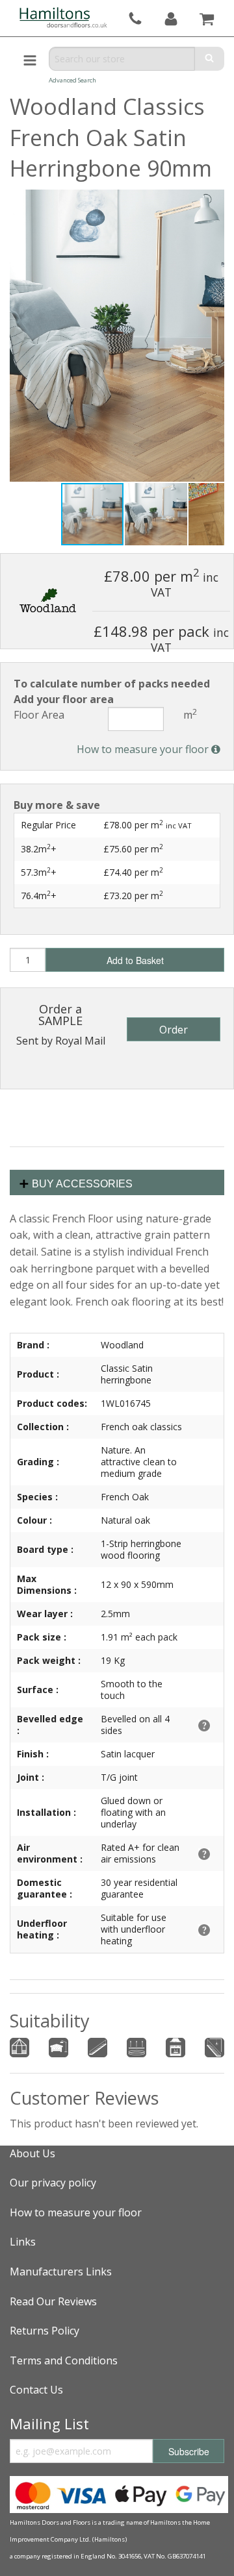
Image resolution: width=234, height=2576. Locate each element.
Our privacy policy (53, 2183)
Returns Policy (45, 2331)
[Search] (210, 59)
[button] (157, 514)
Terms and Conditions (64, 2360)
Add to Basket (135, 960)
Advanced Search (72, 80)
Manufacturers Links (61, 2272)
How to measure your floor (144, 749)
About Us (32, 2153)
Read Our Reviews (53, 2301)
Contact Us (36, 2390)
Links (23, 2242)
